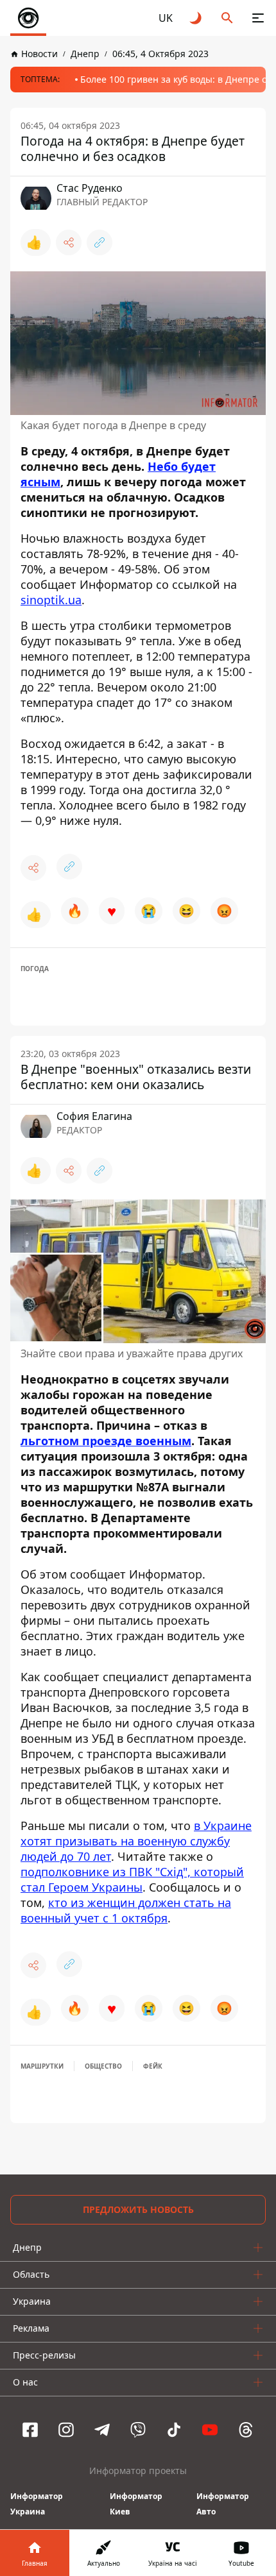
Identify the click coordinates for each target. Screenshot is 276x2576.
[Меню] (258, 18)
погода (35, 969)
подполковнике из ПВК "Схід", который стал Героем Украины (132, 1879)
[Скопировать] (99, 242)
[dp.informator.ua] (28, 18)
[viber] (138, 2430)
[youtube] (210, 2430)
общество (103, 2066)
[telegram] (102, 2430)
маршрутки (42, 2066)
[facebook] (30, 2430)
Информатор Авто (223, 2504)
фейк (153, 2066)
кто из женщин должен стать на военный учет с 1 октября (126, 1910)
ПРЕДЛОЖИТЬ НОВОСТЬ (138, 2209)
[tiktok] (174, 2430)
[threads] (246, 2430)
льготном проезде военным (106, 1441)
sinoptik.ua (51, 600)
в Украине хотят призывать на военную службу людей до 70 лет (136, 1841)
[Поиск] (227, 18)
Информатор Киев (136, 2504)
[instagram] (66, 2430)
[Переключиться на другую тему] (196, 18)
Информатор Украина (37, 2504)
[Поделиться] (69, 242)
